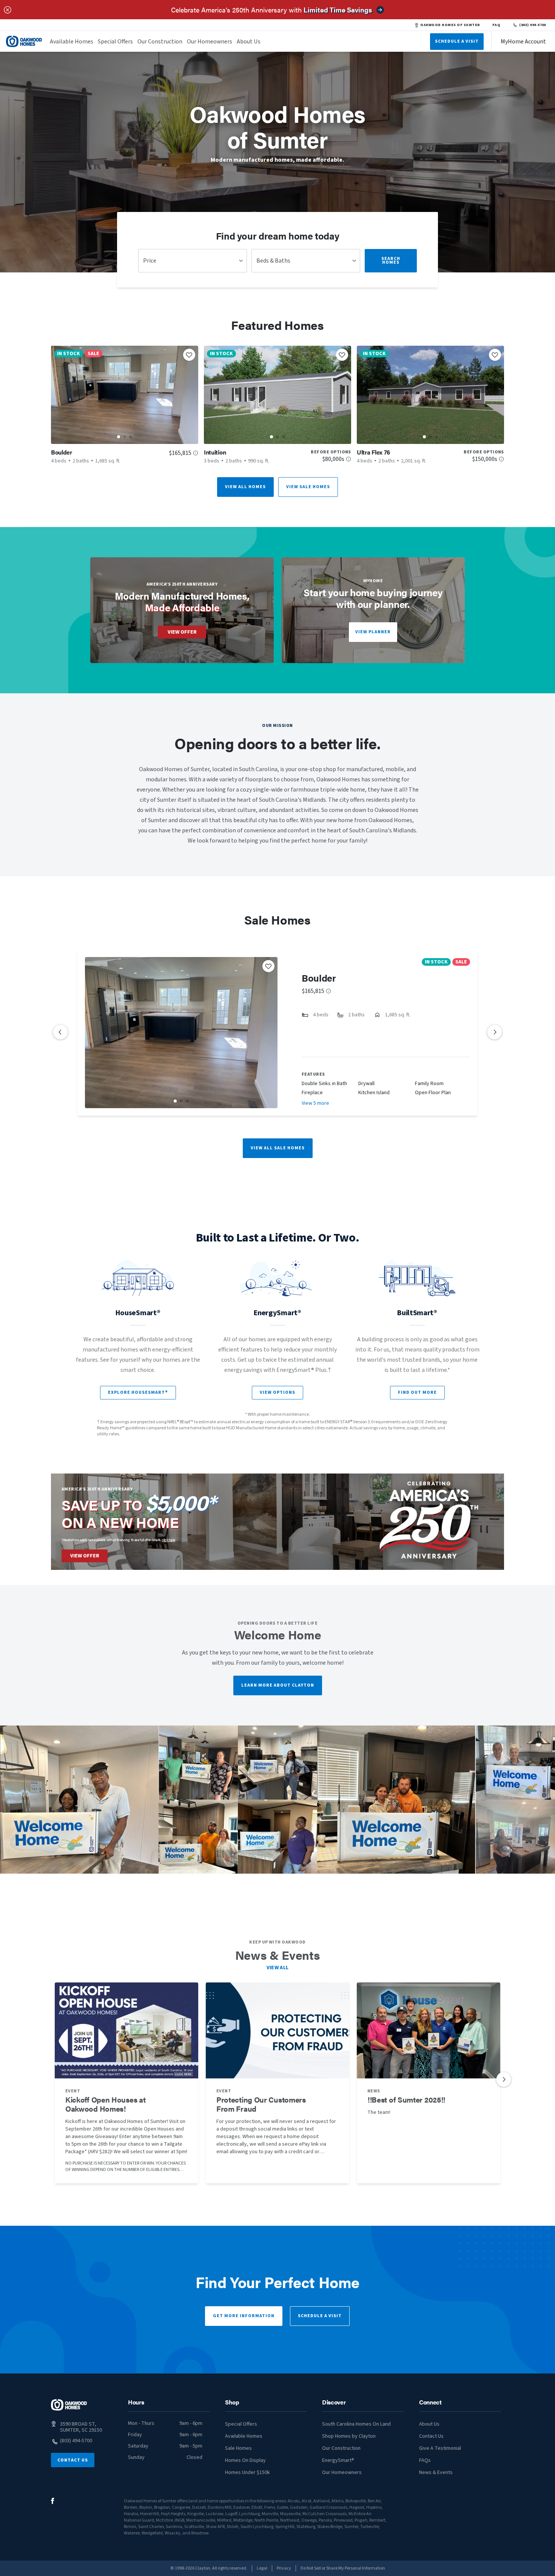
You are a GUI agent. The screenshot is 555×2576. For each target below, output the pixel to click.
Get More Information (244, 2316)
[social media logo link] (53, 2501)
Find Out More (417, 1392)
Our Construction (160, 42)
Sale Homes (238, 2448)
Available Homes (72, 42)
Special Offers (115, 42)
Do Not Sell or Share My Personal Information (343, 2568)
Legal (262, 2568)
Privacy (284, 2568)
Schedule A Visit (457, 41)
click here (168, 1540)
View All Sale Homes (278, 1148)
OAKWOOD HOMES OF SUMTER (450, 25)
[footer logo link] (69, 2405)
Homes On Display (245, 2460)
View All (278, 1968)
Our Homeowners (210, 42)
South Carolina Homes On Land (356, 2424)
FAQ (496, 25)
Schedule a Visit (320, 2316)
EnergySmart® (338, 2460)
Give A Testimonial (440, 2448)
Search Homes (391, 261)
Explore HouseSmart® (138, 1392)
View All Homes (245, 487)
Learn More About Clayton (278, 1685)
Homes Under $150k (247, 2472)
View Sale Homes (308, 487)
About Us (249, 42)
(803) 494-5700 (533, 25)
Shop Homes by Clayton (349, 2436)
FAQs (425, 2460)
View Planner (373, 632)
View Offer (182, 632)
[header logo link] (24, 41)
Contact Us (73, 2460)
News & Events (436, 2472)
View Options (277, 1392)
